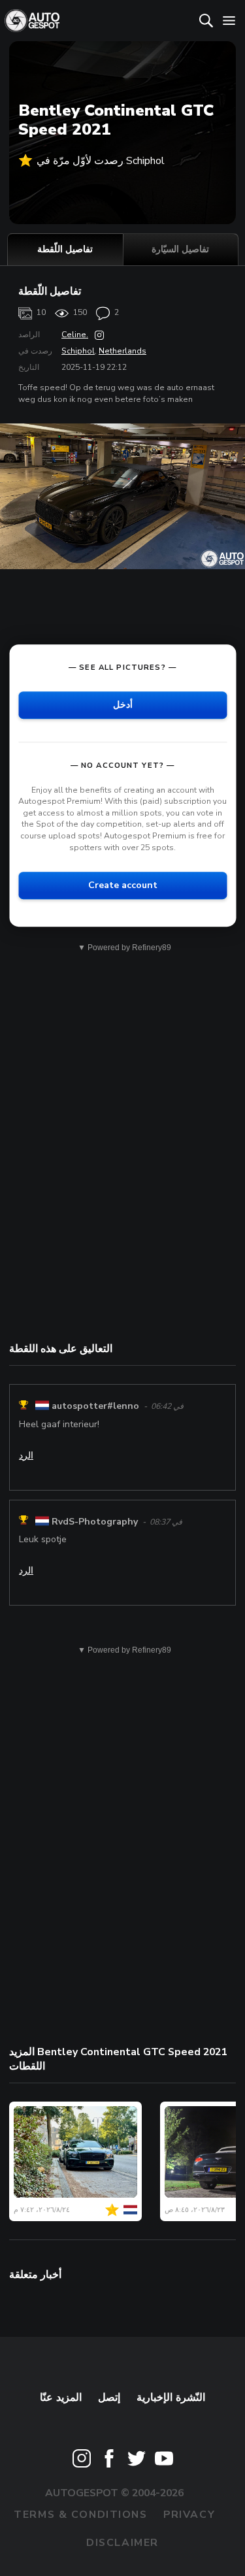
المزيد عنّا (61, 2398)
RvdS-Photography (95, 1522)
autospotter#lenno (95, 1407)
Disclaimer (122, 2543)
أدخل (123, 705)
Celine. (75, 335)
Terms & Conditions (80, 2515)
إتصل (109, 2398)
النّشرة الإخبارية (171, 2398)
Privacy (189, 2515)
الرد (26, 1456)
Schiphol (78, 351)
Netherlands (122, 351)
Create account (123, 885)
